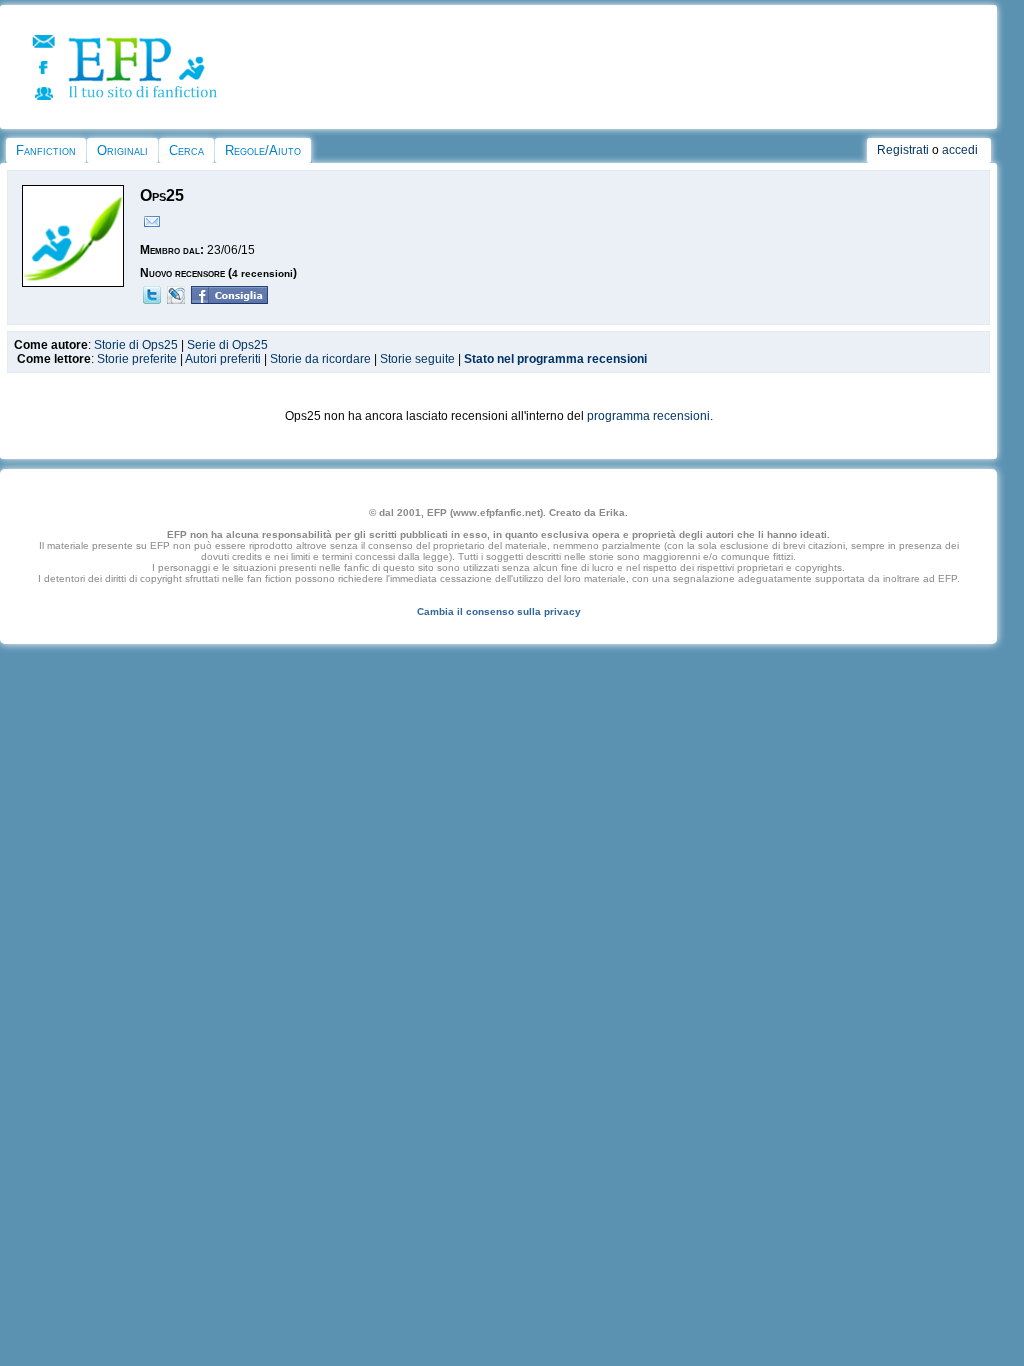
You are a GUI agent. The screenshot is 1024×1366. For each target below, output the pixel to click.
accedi (960, 150)
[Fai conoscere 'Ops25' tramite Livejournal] (176, 300)
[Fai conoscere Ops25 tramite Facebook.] (229, 300)
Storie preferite (137, 359)
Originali (122, 150)
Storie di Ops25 (136, 345)
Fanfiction (46, 150)
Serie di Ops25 (227, 345)
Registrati (903, 150)
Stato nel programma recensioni (555, 359)
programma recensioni (648, 416)
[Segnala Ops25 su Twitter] (152, 300)
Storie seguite (417, 359)
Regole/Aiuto (263, 150)
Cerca (186, 150)
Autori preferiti (223, 359)
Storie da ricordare (320, 359)
